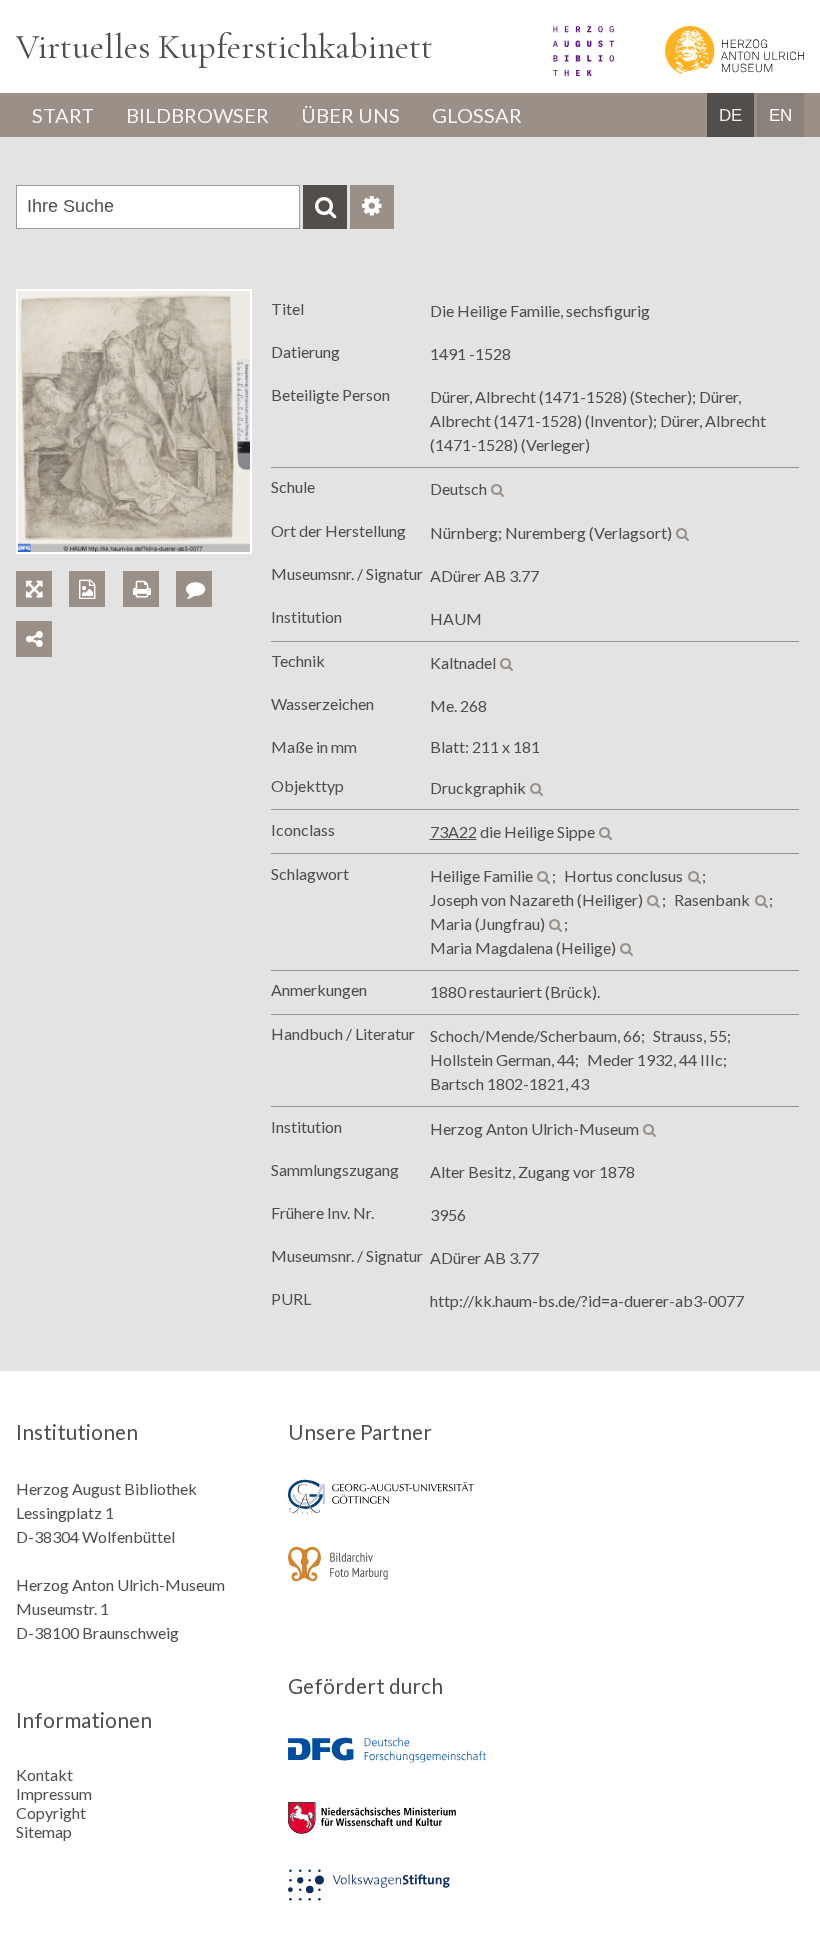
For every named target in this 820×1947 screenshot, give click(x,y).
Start (63, 115)
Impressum (54, 1793)
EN (780, 115)
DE (730, 115)
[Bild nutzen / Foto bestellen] (87, 589)
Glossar (477, 115)
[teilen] (34, 639)
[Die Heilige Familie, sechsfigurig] (134, 547)
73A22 (453, 831)
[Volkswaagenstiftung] (409, 1898)
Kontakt (44, 1774)
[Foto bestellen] (95, 566)
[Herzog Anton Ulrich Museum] (710, 69)
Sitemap (44, 1831)
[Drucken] (149, 566)
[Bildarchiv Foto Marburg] (409, 1577)
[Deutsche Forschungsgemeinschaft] (409, 1764)
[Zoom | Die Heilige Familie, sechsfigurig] (42, 566)
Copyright (51, 1812)
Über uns (350, 115)
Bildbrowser (197, 115)
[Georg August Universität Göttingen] (409, 1510)
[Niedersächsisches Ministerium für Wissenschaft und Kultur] (409, 1831)
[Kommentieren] (201, 566)
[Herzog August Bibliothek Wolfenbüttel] (561, 69)
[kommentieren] (194, 589)
